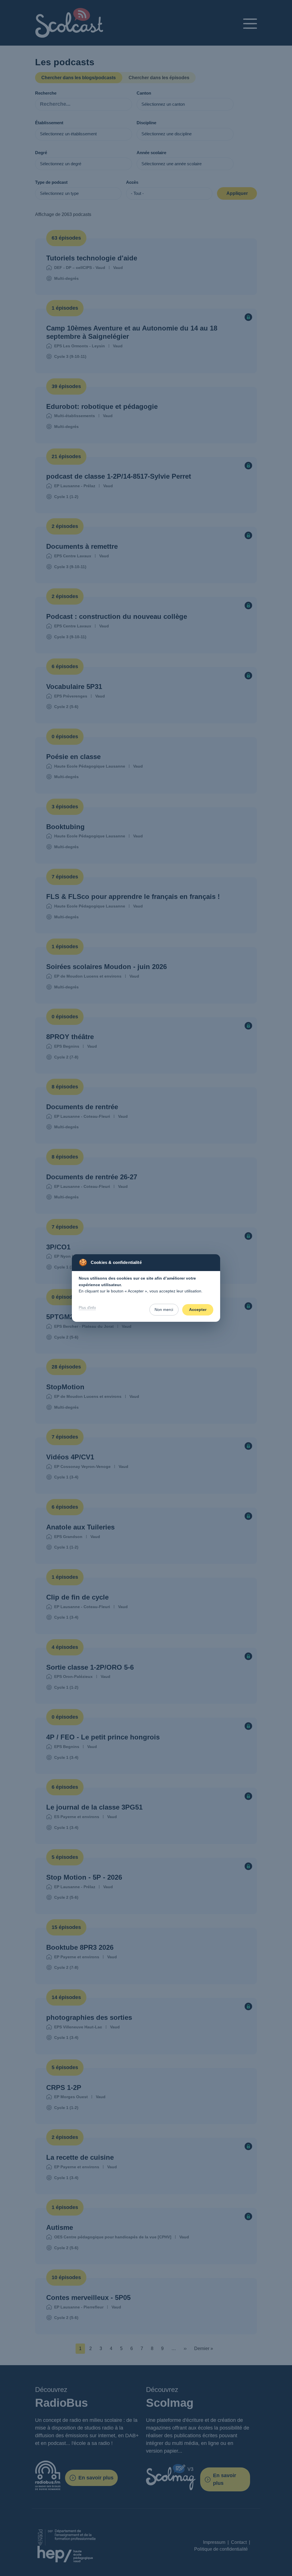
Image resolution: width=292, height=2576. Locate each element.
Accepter (198, 1310)
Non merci (164, 1310)
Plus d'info (87, 1308)
